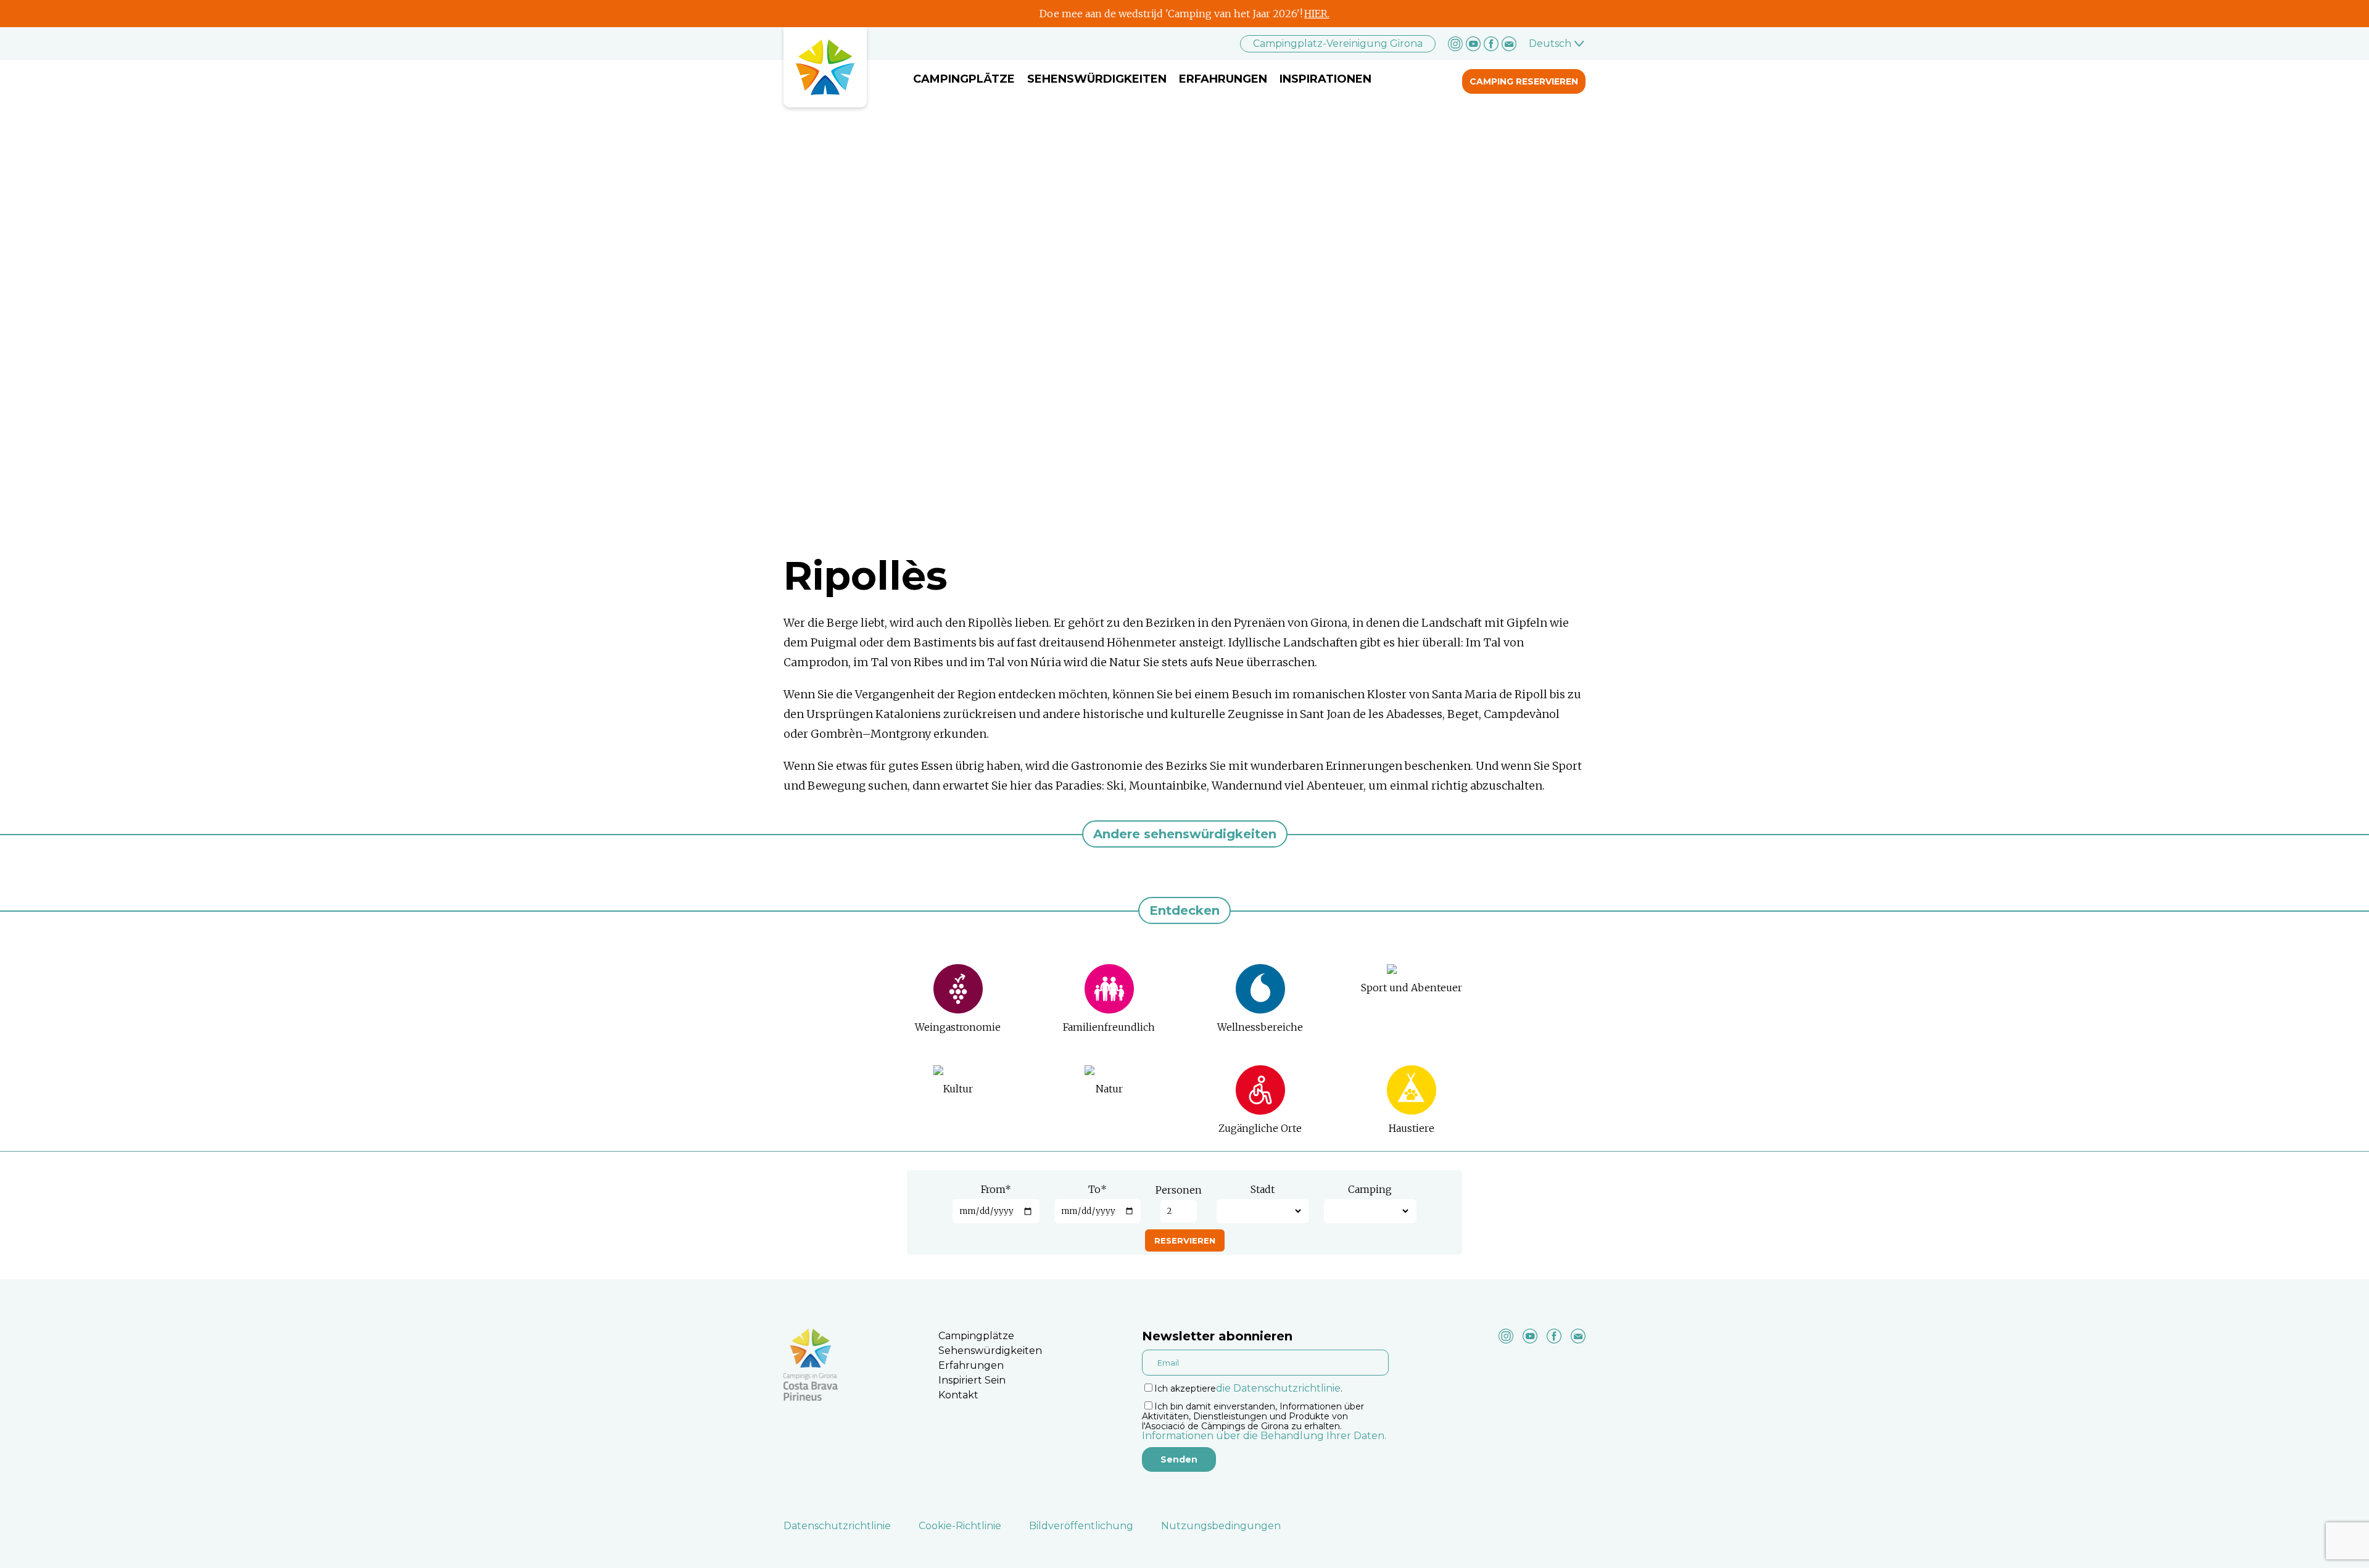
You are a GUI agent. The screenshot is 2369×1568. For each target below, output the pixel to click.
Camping (1370, 1189)
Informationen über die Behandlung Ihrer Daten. (1264, 1436)
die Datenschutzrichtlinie (1278, 1388)
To (1098, 1189)
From (996, 1189)
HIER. (1317, 14)
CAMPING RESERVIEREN (1524, 81)
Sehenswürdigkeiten (1097, 79)
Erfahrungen (1223, 79)
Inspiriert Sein (972, 1380)
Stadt (1263, 1189)
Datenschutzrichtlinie (837, 1526)
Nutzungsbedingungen (1221, 1526)
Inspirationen (1325, 79)
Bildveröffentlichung (1081, 1526)
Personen (1179, 1190)
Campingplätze (964, 79)
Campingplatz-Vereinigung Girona (1338, 43)
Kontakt (958, 1395)
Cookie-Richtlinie (960, 1526)
